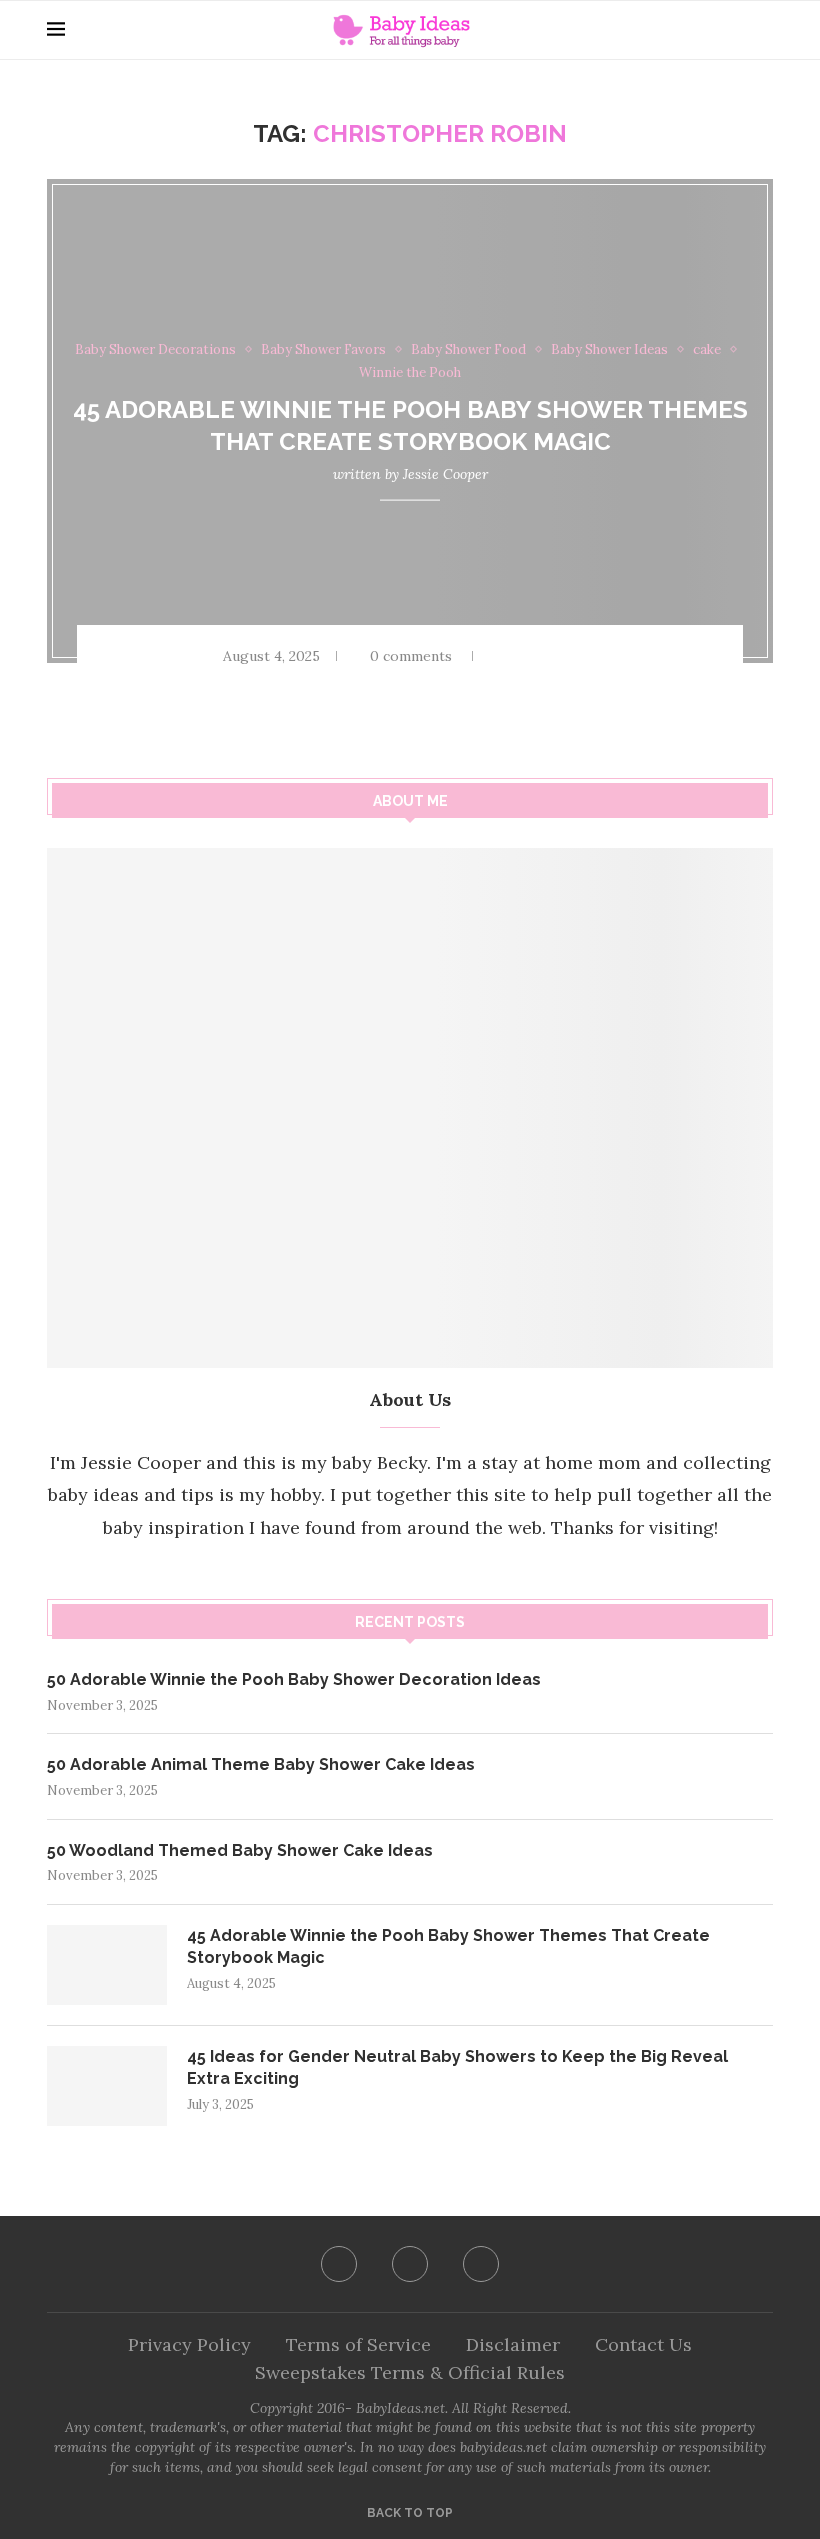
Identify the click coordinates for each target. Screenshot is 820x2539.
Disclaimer (513, 2344)
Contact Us (643, 2344)
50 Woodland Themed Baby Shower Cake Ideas (240, 1850)
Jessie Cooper (445, 473)
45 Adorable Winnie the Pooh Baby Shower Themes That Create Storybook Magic (448, 1946)
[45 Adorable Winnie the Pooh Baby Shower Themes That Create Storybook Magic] (107, 1965)
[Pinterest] (481, 2264)
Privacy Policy (189, 2344)
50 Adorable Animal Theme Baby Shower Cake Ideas (261, 1764)
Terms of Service (358, 2344)
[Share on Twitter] (554, 656)
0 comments (411, 656)
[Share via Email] (606, 656)
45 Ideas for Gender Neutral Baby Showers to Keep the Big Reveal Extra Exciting (457, 2067)
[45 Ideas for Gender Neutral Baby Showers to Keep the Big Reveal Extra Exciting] (107, 2086)
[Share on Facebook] (528, 656)
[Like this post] (498, 656)
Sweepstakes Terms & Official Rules (410, 2372)
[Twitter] (410, 2264)
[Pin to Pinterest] (580, 656)
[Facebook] (339, 2264)
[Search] (763, 30)
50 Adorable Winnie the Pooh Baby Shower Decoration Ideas (294, 1679)
